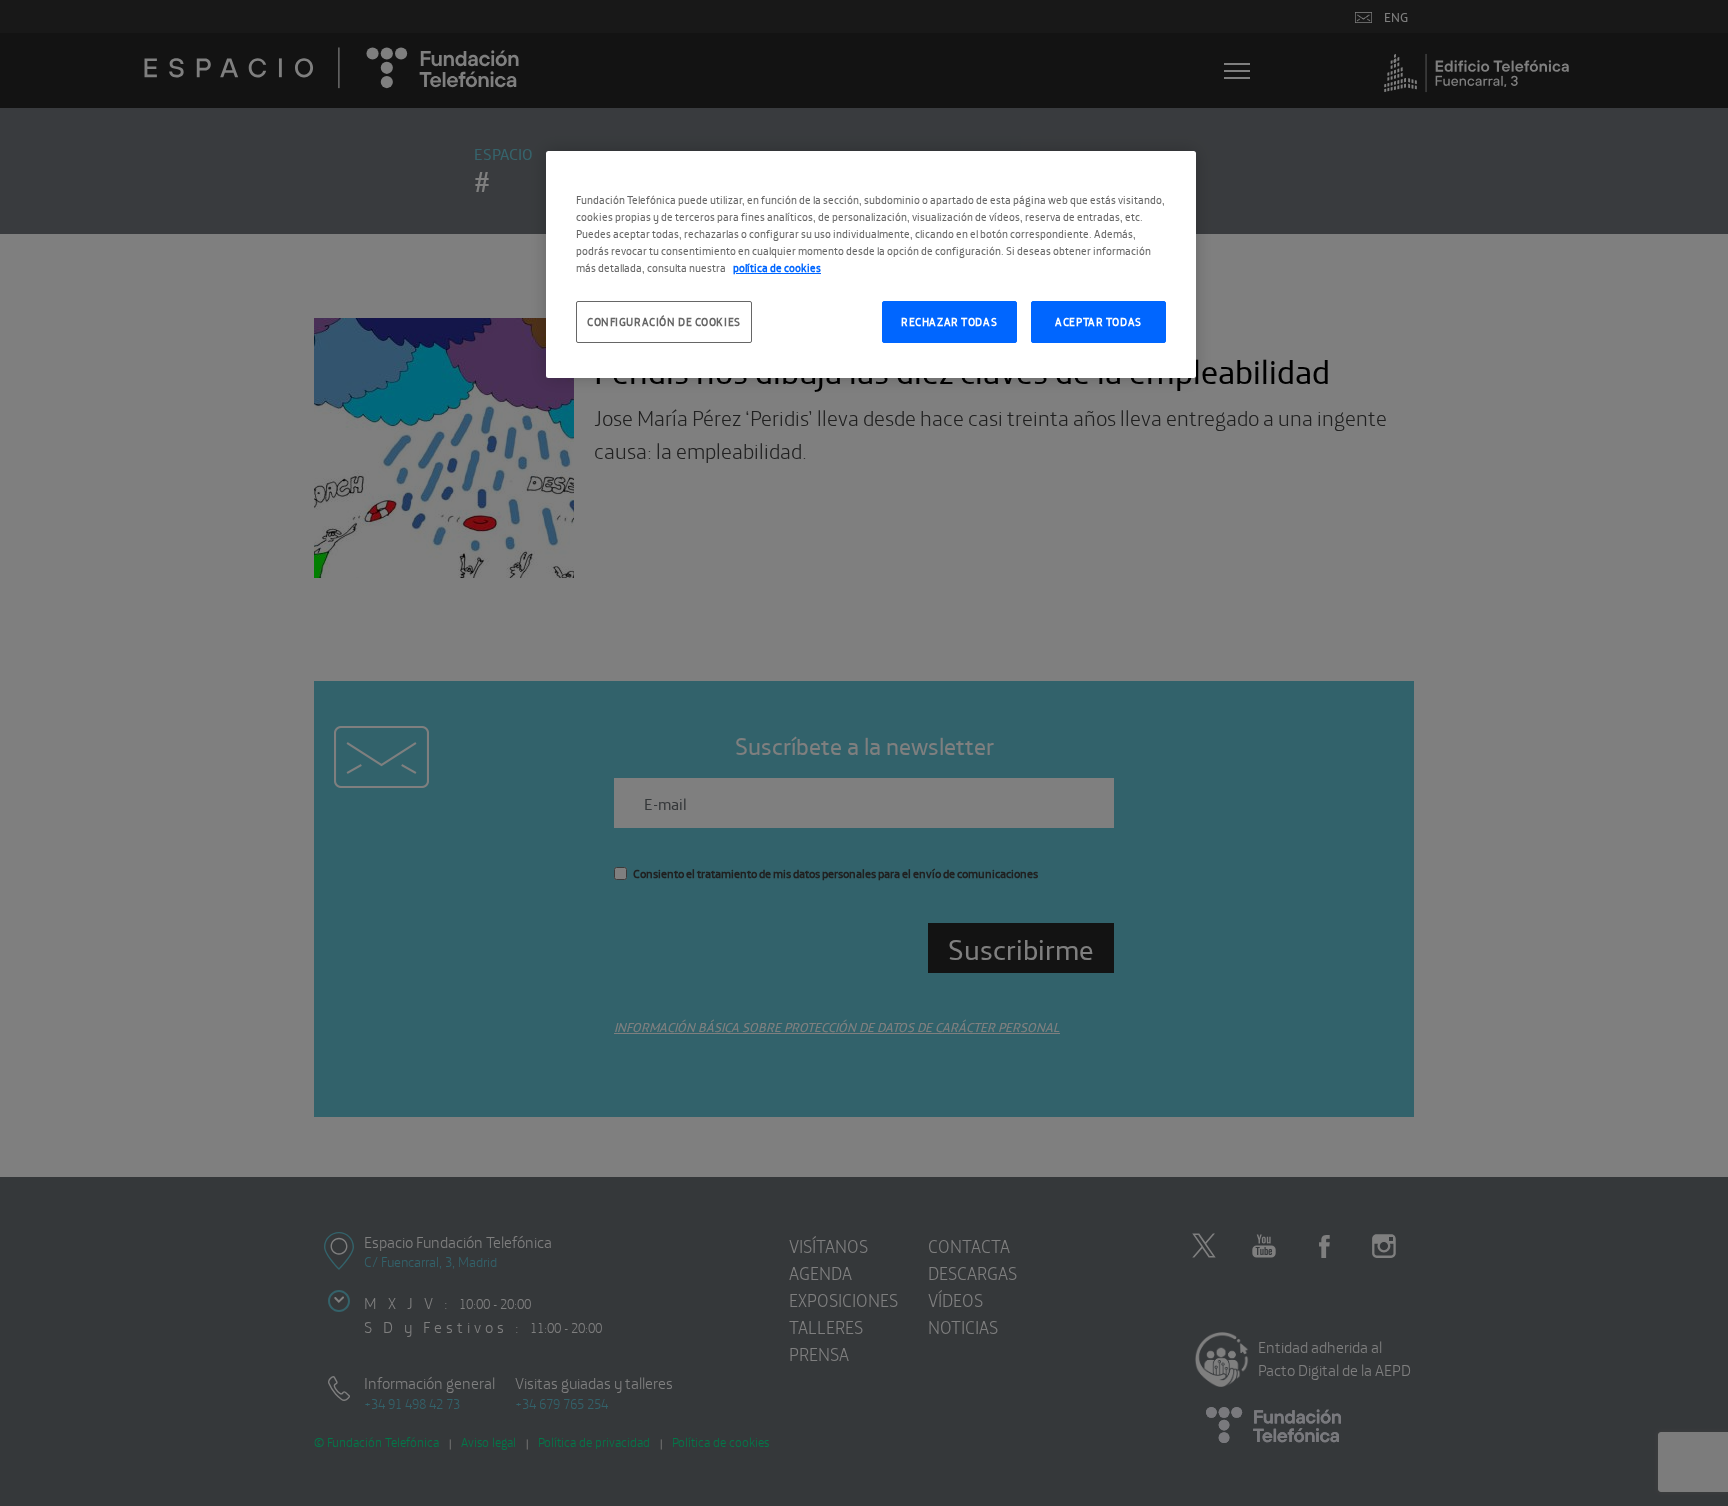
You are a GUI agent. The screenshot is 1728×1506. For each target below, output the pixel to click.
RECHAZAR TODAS (949, 321)
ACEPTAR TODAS (1098, 321)
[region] (871, 264)
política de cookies (777, 267)
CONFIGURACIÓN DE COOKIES (664, 321)
